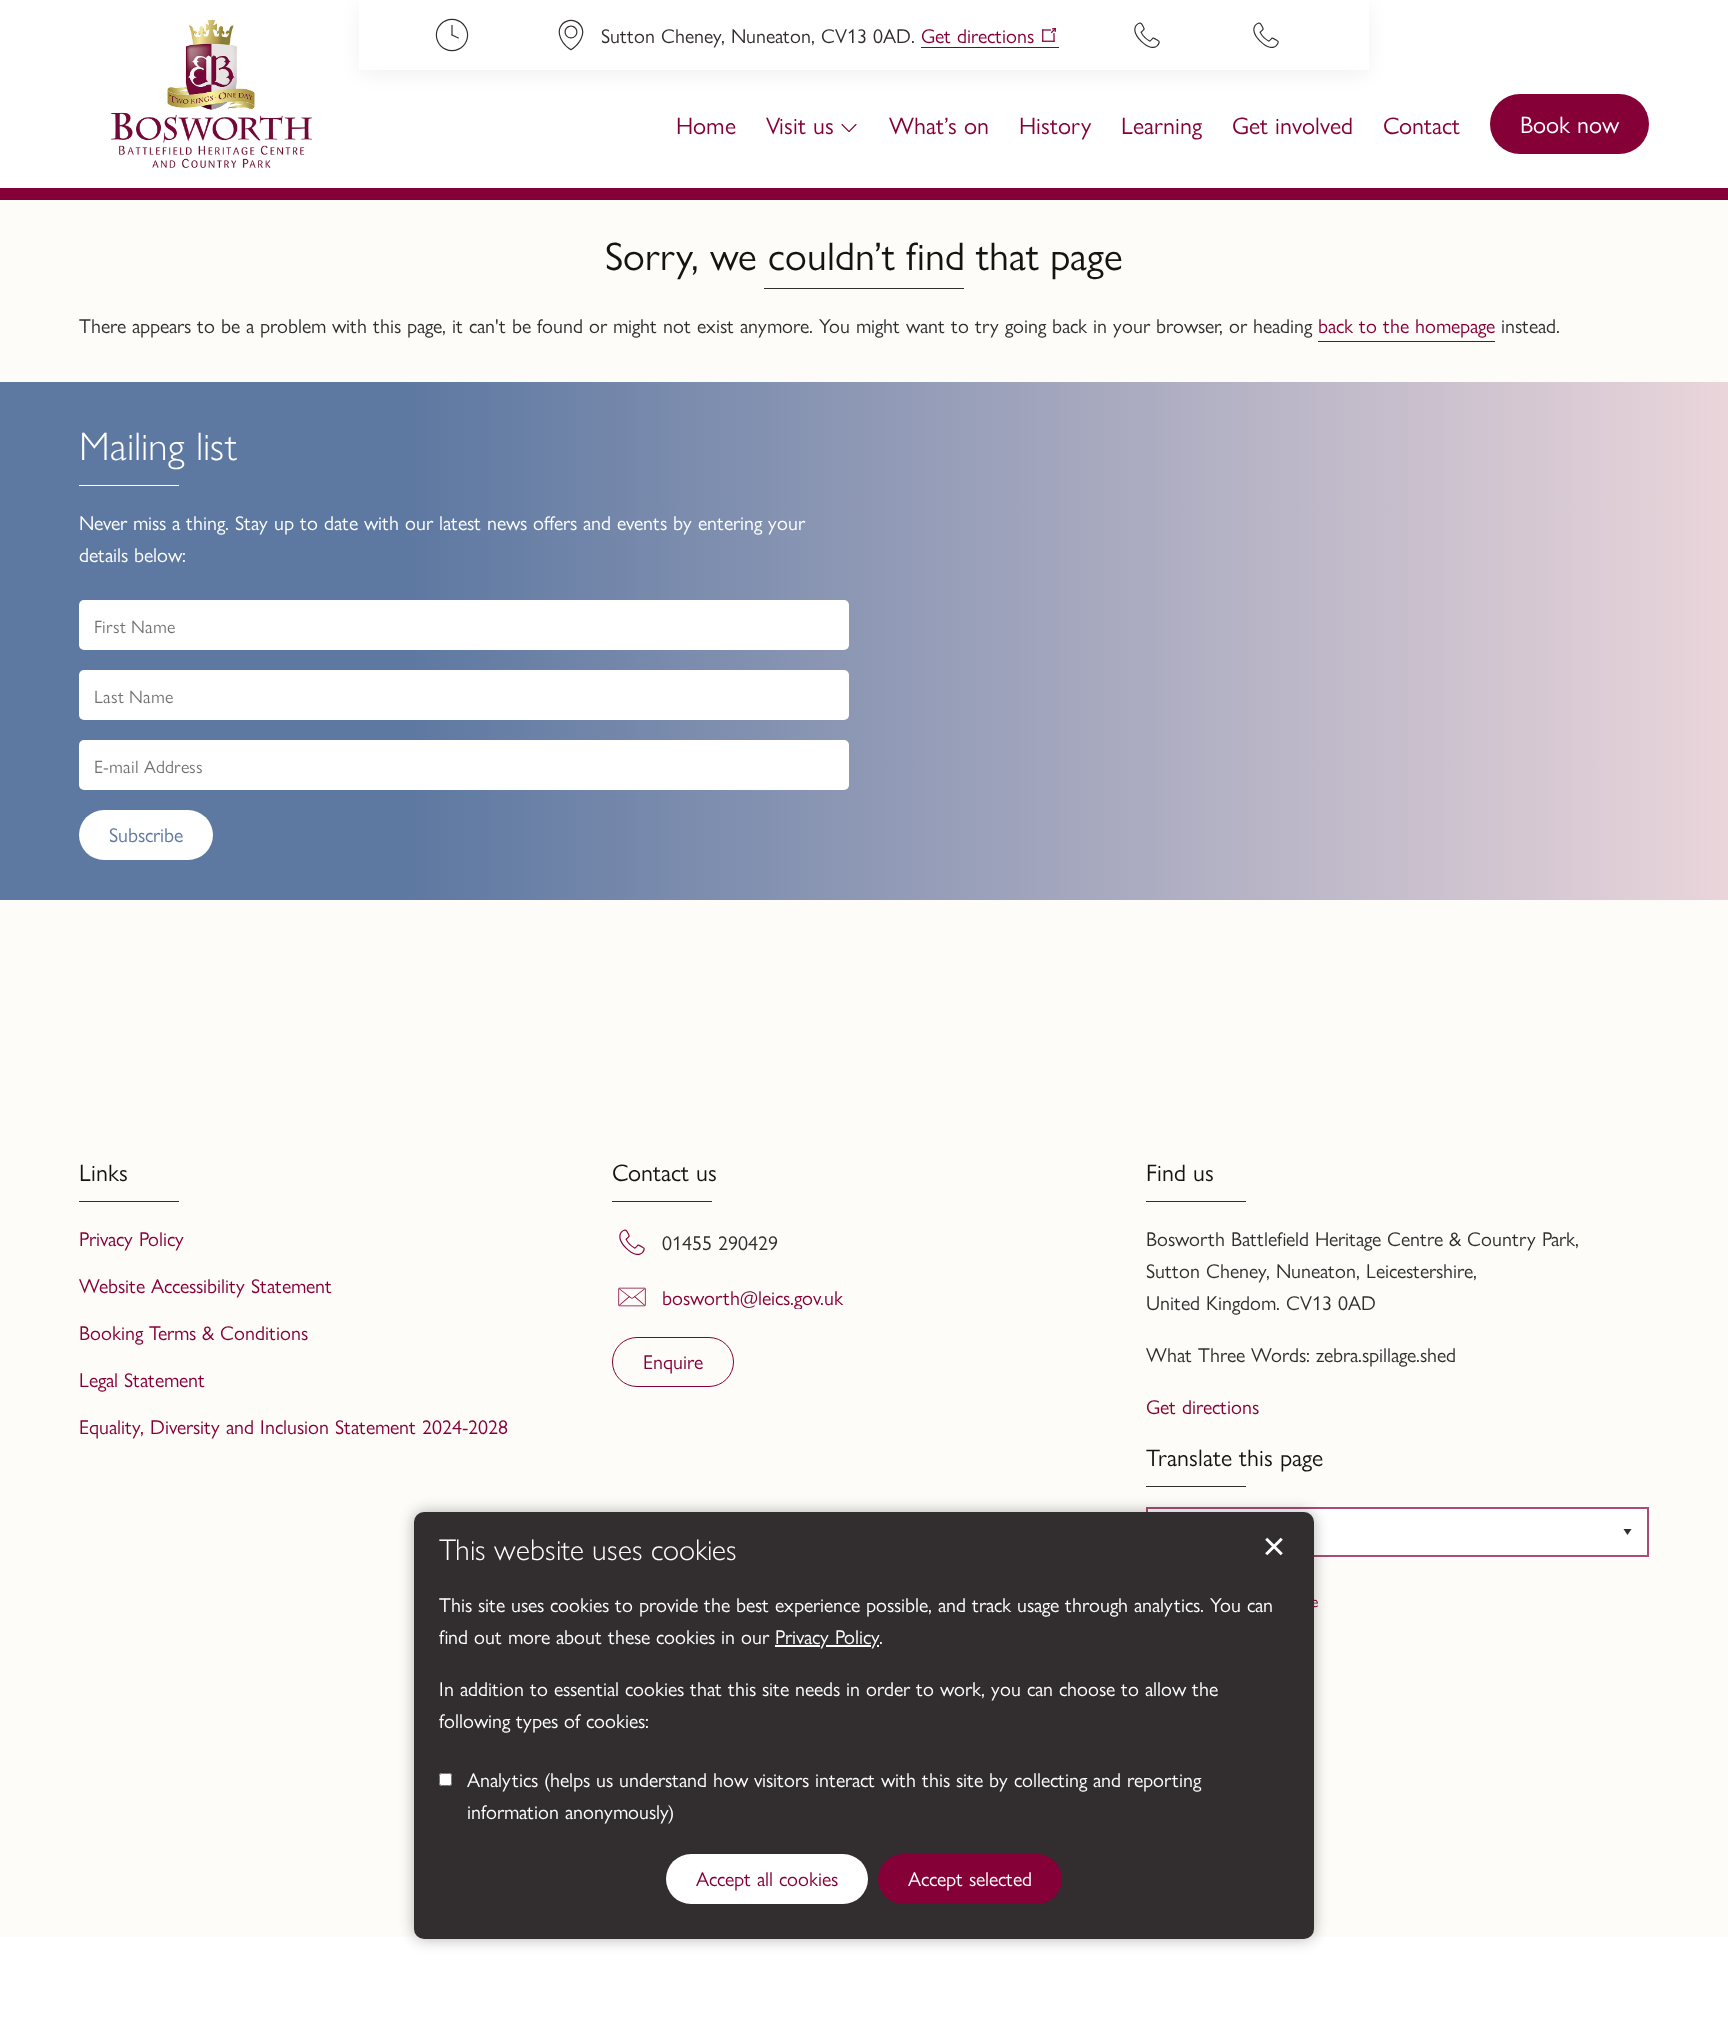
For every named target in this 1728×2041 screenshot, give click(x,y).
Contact (1421, 124)
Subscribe (146, 833)
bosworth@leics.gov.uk (752, 1297)
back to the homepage (1406, 324)
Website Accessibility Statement (205, 1284)
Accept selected (970, 1877)
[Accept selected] (1274, 1547)
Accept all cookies (767, 1877)
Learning (1161, 124)
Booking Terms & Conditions (193, 1331)
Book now (1569, 123)
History (1055, 124)
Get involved (1292, 124)
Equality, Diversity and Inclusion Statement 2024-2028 (293, 1425)
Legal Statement (142, 1378)
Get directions (977, 35)
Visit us (800, 124)
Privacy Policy (827, 1635)
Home (706, 124)
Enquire (673, 1360)
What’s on (939, 124)
